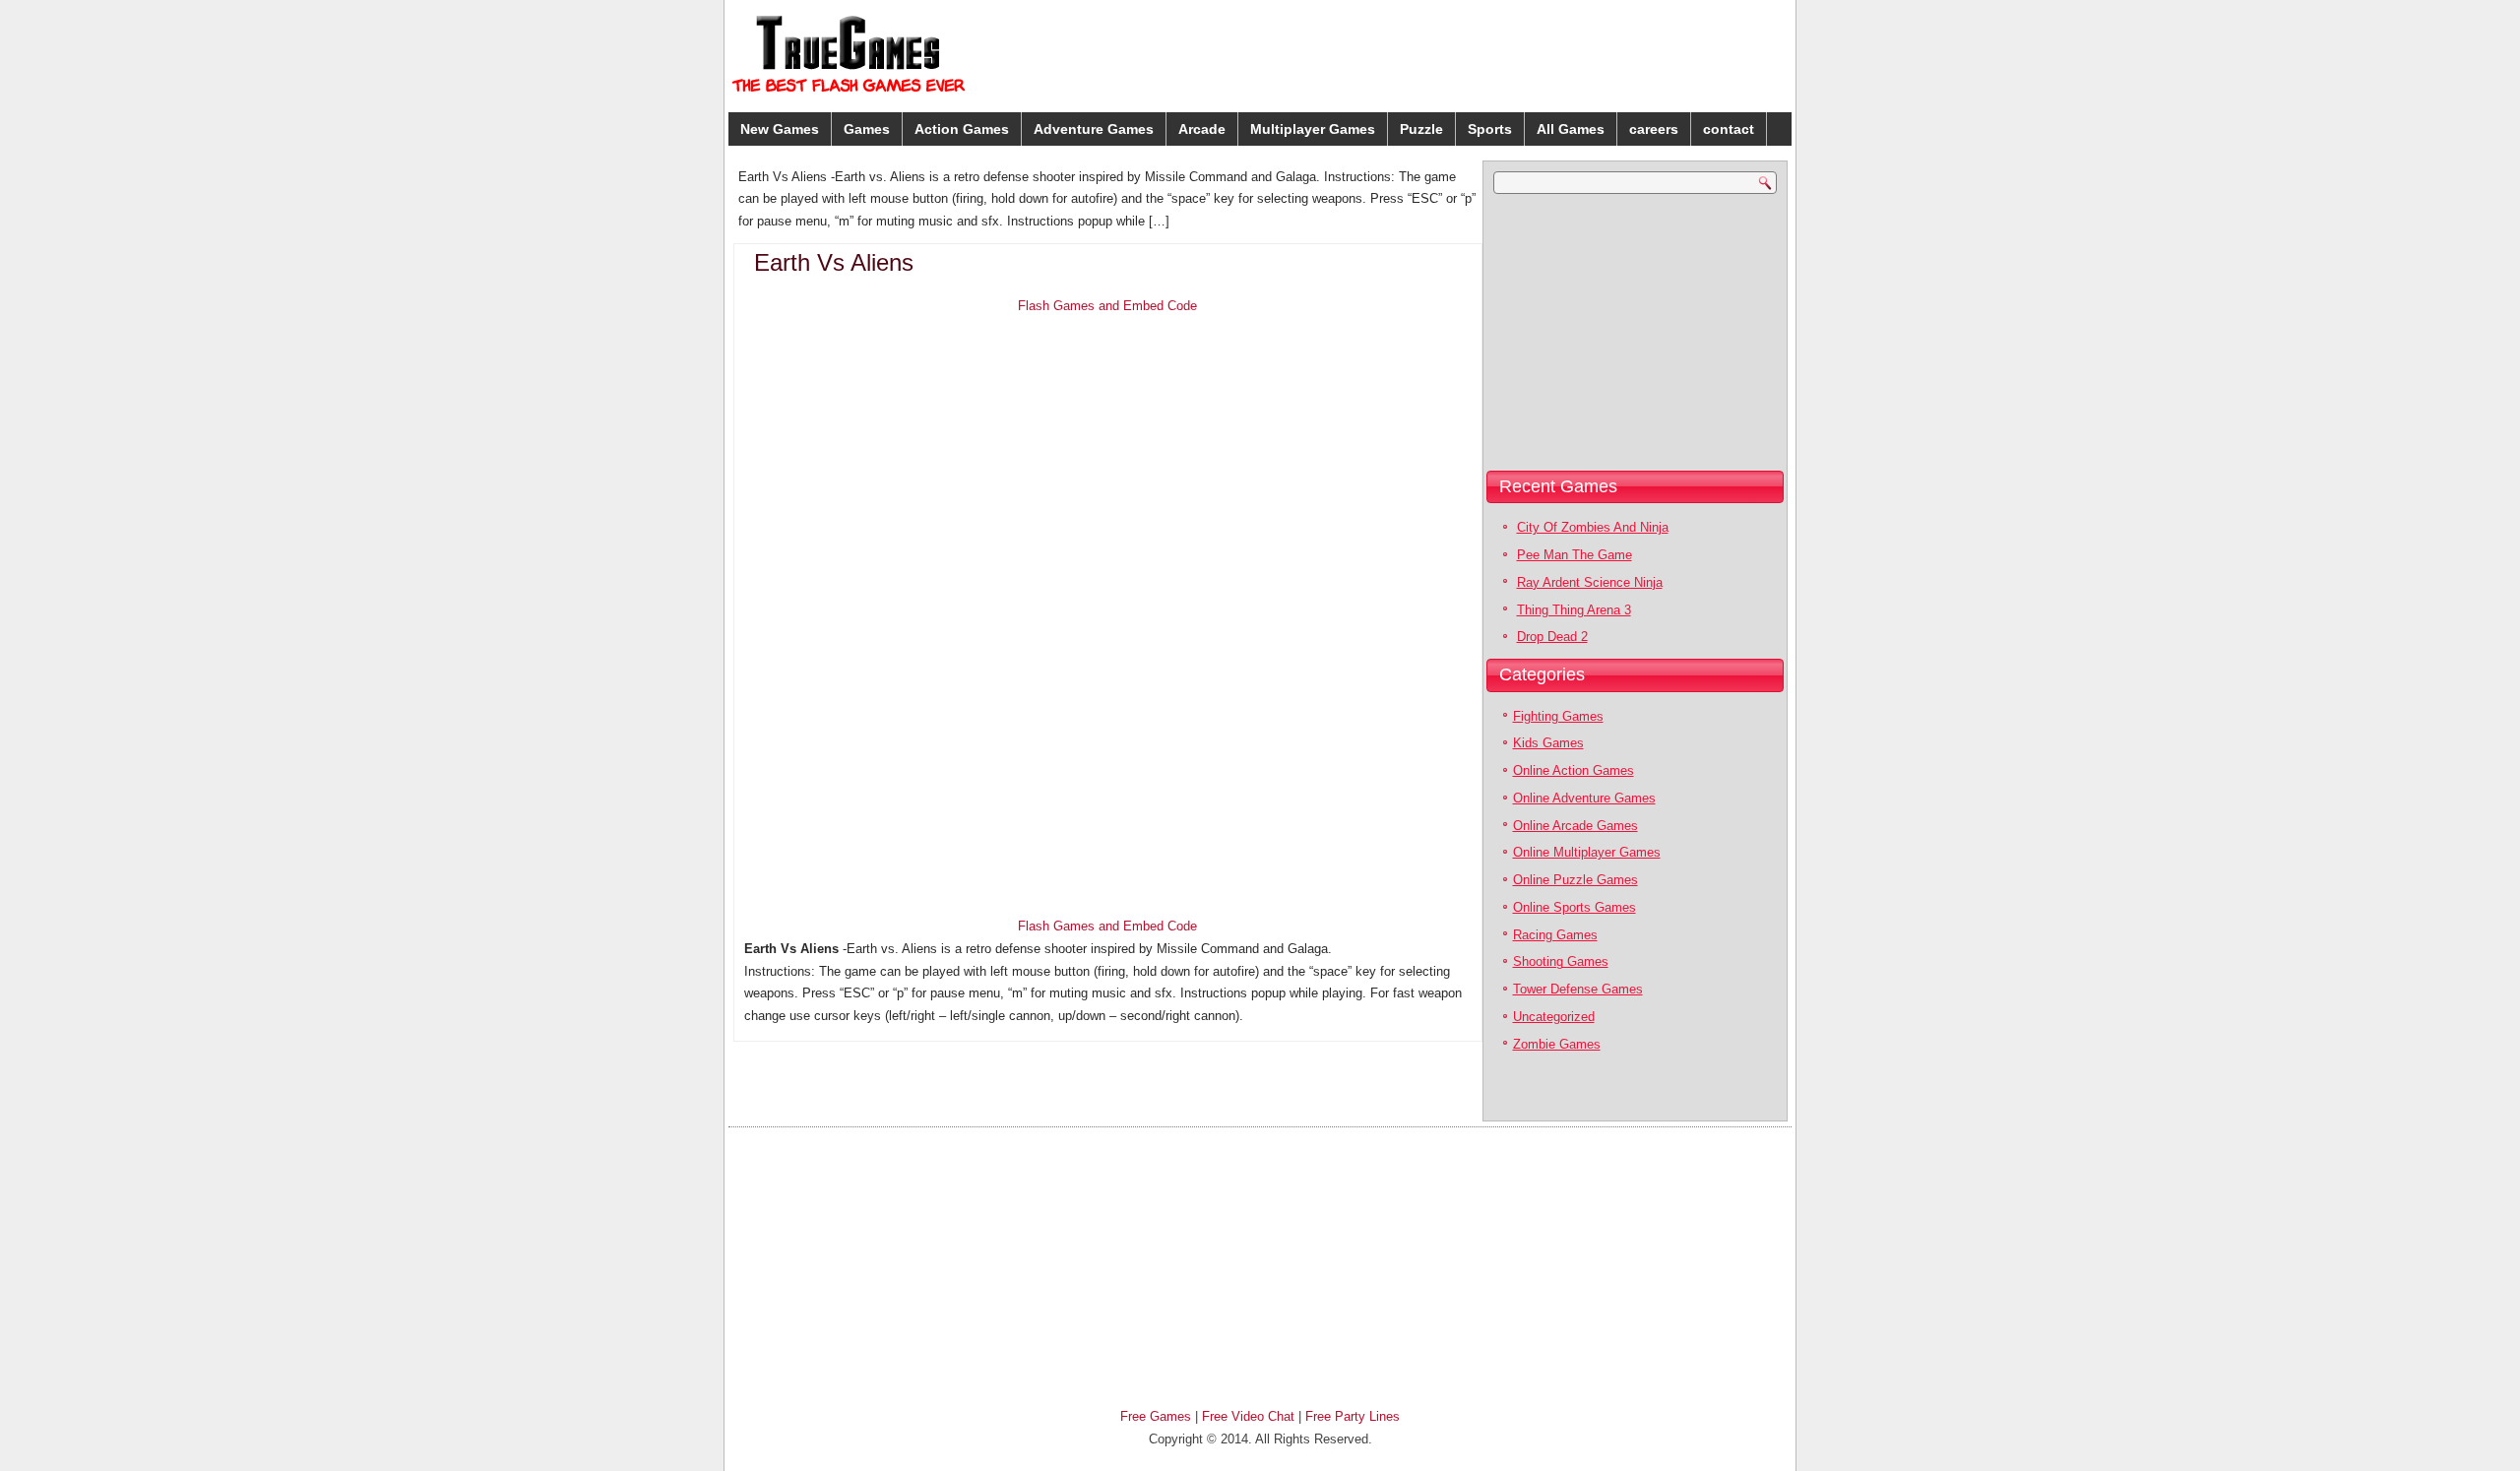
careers (1654, 129)
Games (867, 129)
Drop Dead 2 (1552, 637)
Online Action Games (1574, 770)
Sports (1490, 129)
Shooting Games (1561, 961)
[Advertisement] (1634, 53)
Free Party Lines (1353, 1416)
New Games (780, 129)
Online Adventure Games (1584, 798)
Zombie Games (1557, 1044)
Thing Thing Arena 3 (1574, 610)
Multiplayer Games (1313, 129)
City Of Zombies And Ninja (1593, 527)
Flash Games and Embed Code (1107, 306)
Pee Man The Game (1575, 555)
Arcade (1202, 129)
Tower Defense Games (1578, 989)
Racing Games (1555, 935)
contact (1729, 129)
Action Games (962, 129)
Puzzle (1421, 129)
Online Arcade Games (1575, 826)
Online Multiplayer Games (1587, 852)
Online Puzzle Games (1575, 880)
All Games (1571, 129)
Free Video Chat (1248, 1416)
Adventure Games (1094, 129)
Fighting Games (1558, 716)
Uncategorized (1554, 1017)
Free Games (1156, 1416)
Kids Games (1548, 743)
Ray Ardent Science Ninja (1590, 582)
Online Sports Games (1575, 907)
